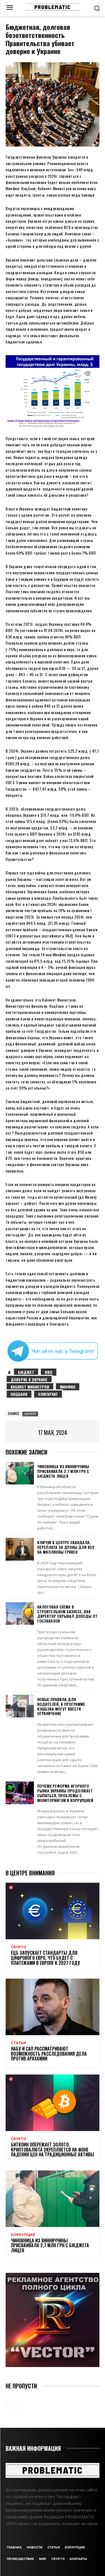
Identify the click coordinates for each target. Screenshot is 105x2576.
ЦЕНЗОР (30, 1414)
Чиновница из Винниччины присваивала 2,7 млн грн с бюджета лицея (63, 1471)
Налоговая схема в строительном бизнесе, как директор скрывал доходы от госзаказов (67, 1614)
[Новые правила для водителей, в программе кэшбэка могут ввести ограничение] (20, 1706)
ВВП (49, 1372)
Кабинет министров (30, 1387)
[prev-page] (9, 2405)
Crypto (19, 1947)
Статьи (18, 2043)
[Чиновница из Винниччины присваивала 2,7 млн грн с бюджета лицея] (20, 1473)
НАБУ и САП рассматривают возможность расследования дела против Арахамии (49, 2054)
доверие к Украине (29, 1379)
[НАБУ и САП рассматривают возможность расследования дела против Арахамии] (53, 2007)
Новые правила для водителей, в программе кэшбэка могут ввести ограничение (61, 1706)
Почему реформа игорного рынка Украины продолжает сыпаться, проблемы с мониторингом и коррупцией (65, 1793)
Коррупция (23, 2235)
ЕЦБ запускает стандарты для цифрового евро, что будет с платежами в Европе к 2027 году (46, 1958)
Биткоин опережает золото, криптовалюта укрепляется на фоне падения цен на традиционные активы (53, 2149)
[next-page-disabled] (18, 2405)
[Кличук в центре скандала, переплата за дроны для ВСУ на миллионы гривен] (20, 1549)
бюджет (26, 1372)
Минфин (68, 1387)
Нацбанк (19, 1394)
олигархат (48, 1394)
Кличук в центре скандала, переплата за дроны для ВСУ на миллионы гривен (66, 1547)
